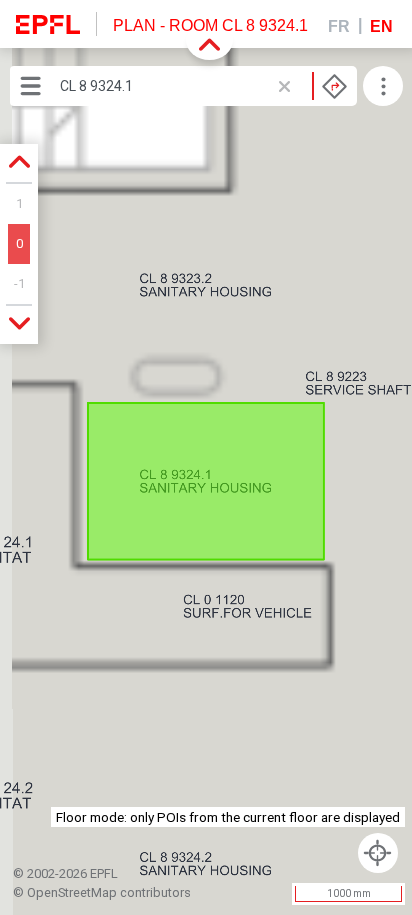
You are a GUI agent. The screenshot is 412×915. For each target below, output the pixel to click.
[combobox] (203, 86)
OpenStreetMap (72, 892)
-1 (19, 283)
